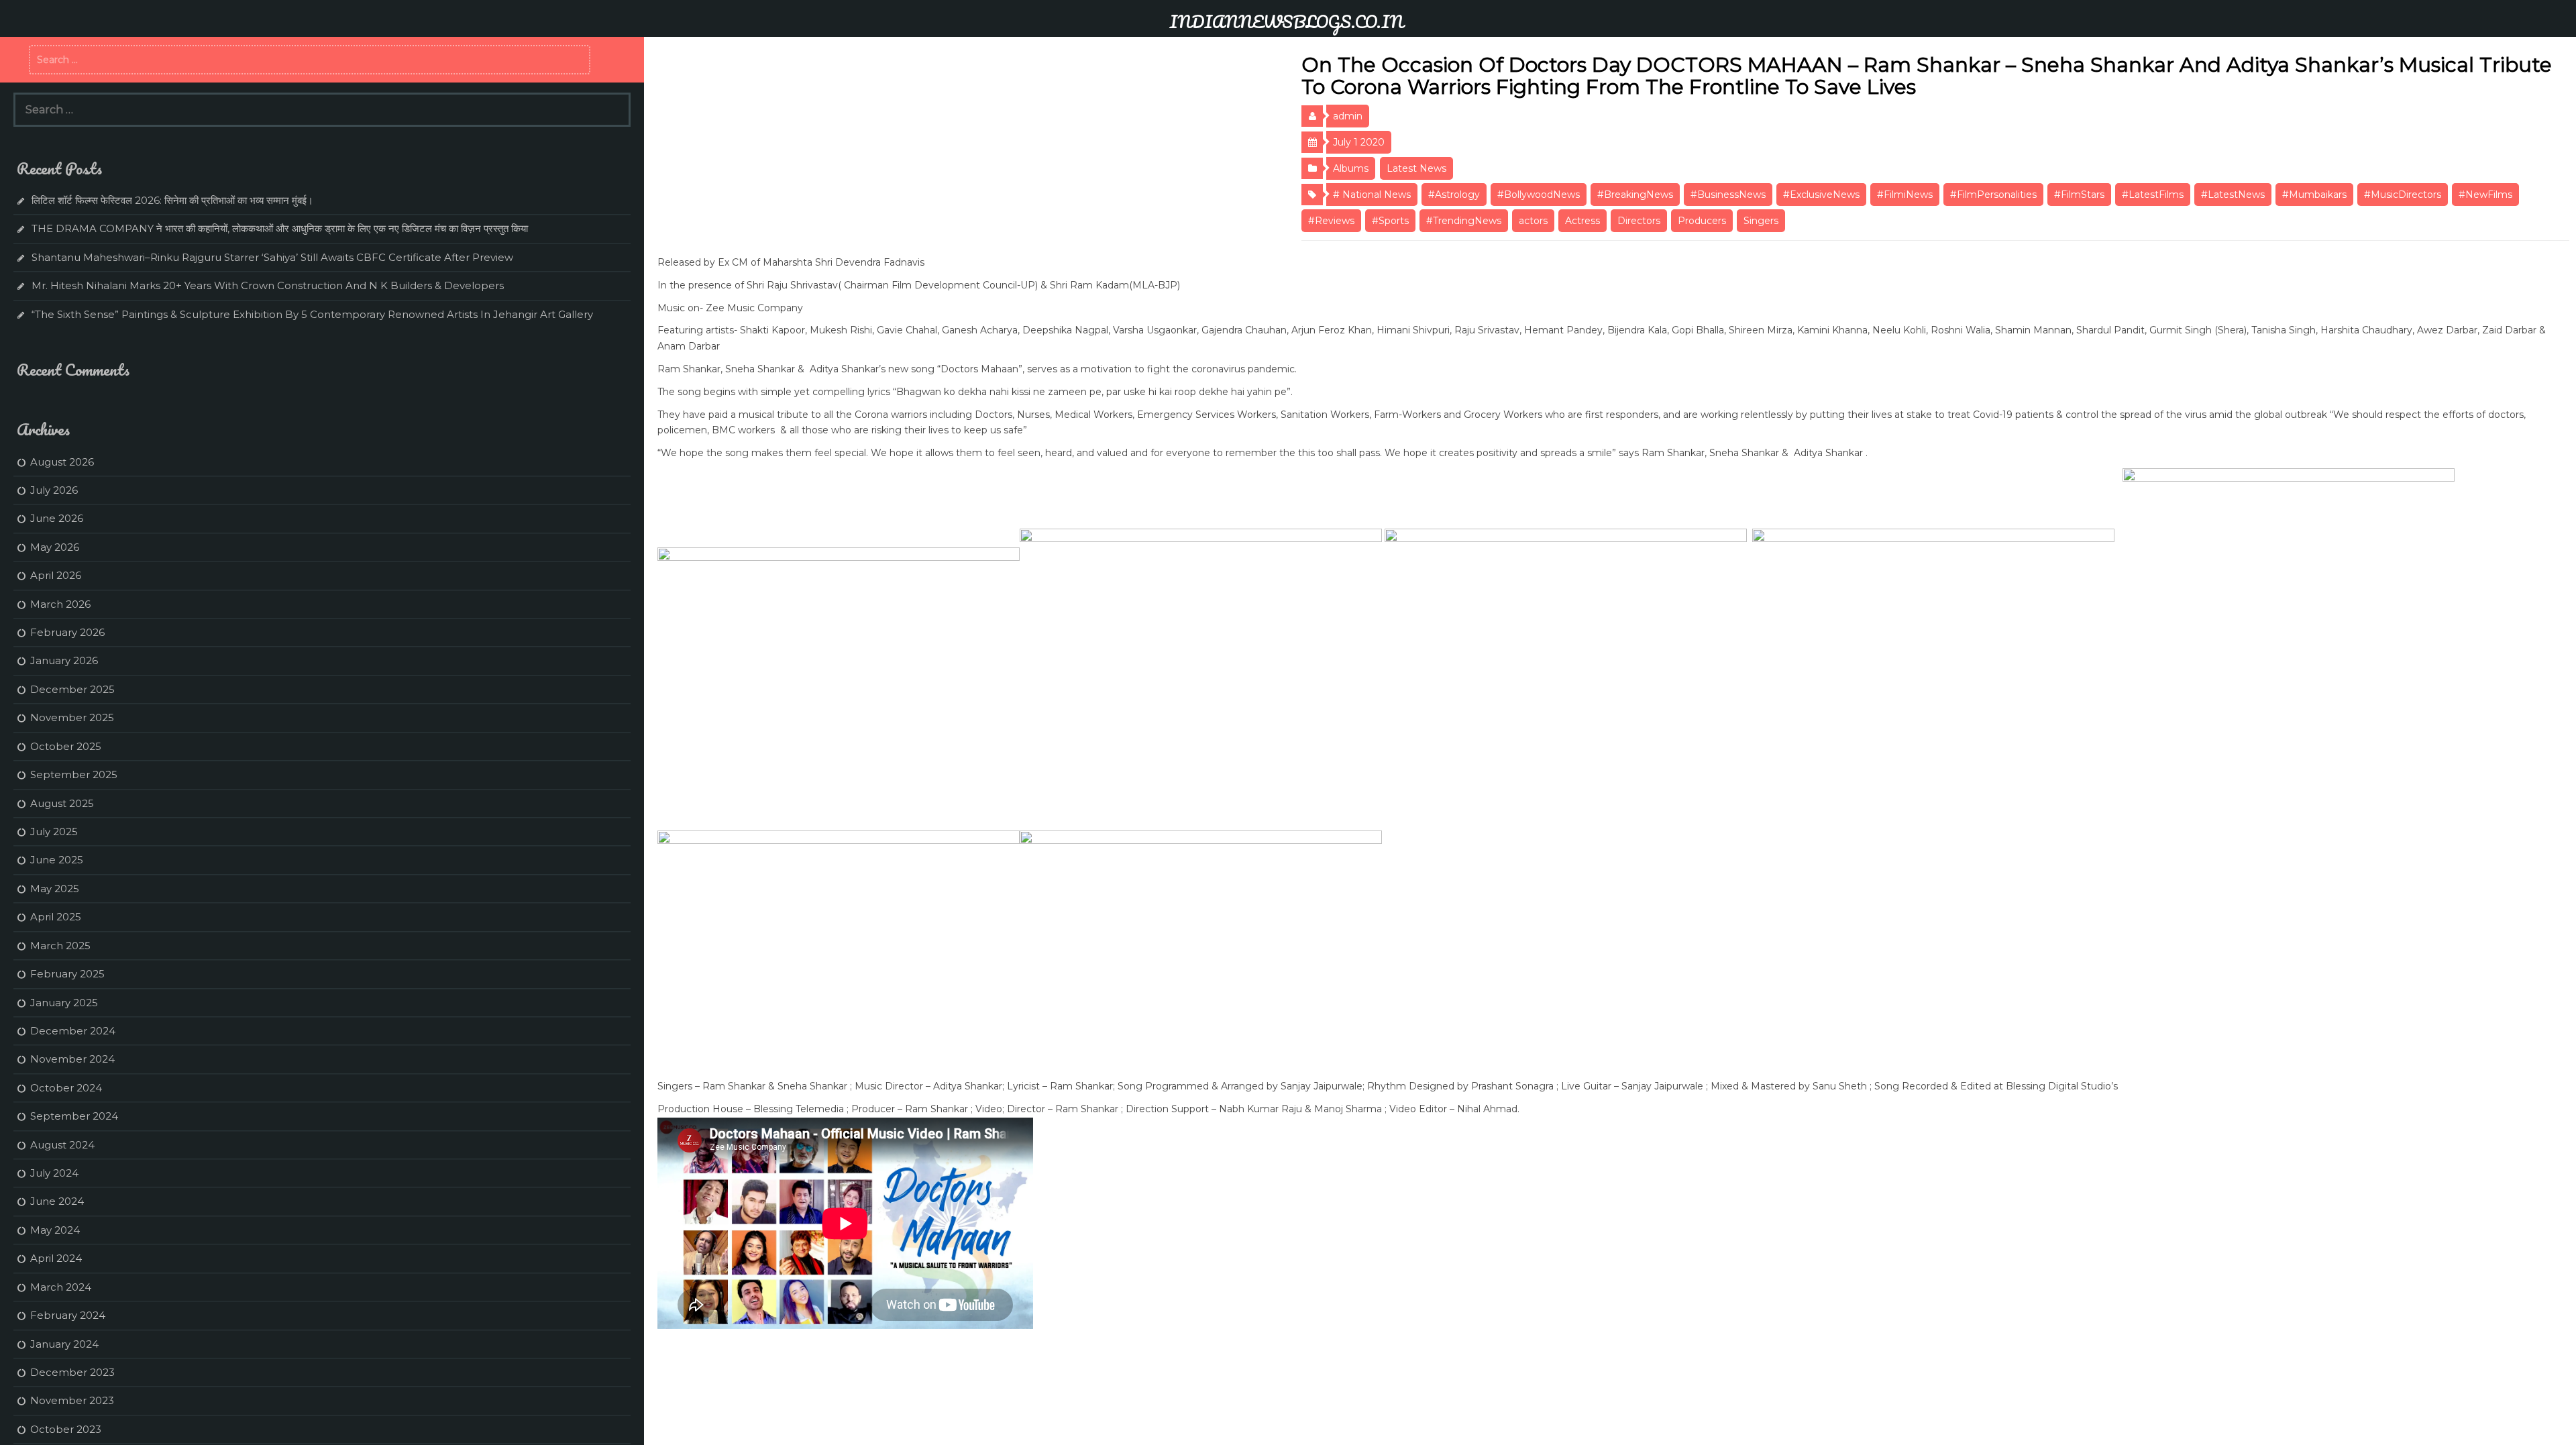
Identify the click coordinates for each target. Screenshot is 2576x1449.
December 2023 (72, 1372)
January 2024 (64, 1344)
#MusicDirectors (2403, 195)
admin (1348, 116)
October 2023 (66, 1429)
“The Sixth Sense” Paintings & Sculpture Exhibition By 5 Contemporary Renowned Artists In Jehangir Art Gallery (312, 314)
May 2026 (55, 547)
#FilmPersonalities (1993, 195)
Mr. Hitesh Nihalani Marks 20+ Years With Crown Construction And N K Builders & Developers (268, 285)
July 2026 (54, 490)
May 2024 (55, 1230)
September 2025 (74, 774)
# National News (1372, 195)
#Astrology (1454, 195)
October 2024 (66, 1088)
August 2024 (62, 1145)
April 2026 (56, 575)
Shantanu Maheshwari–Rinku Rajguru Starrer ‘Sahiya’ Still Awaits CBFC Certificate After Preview (272, 257)
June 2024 (57, 1201)
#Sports (1390, 221)
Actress (1582, 221)
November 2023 (72, 1400)
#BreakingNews (1635, 195)
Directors (1639, 221)
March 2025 (60, 946)
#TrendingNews (1464, 221)
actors (1533, 221)
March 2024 (61, 1287)
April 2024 (56, 1258)
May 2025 (55, 889)
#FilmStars (2079, 195)
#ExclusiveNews (1821, 195)
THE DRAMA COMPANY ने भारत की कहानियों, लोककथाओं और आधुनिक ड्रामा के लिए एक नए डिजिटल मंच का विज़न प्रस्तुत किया (280, 228)
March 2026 (60, 604)
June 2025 (57, 860)
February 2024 (68, 1315)
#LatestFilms (2153, 195)
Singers (1761, 221)
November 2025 (72, 717)
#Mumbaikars (2314, 195)
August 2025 (62, 803)
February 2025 (67, 974)
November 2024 (72, 1059)
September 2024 (74, 1116)
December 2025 (72, 689)
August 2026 (62, 462)
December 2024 (73, 1031)
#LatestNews (2233, 195)
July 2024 (54, 1173)
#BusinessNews (1728, 195)
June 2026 (57, 518)
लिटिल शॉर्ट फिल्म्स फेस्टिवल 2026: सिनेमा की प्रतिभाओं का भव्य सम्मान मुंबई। (172, 200)
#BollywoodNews (1539, 195)
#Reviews (1331, 221)
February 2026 (67, 632)
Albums (1351, 168)
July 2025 (54, 831)
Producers (1702, 221)
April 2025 (56, 917)
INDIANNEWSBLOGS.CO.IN (1286, 21)
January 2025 (64, 1003)
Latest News (1416, 168)
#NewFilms (2485, 195)
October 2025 (66, 746)
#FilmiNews (1905, 195)
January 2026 (64, 660)
